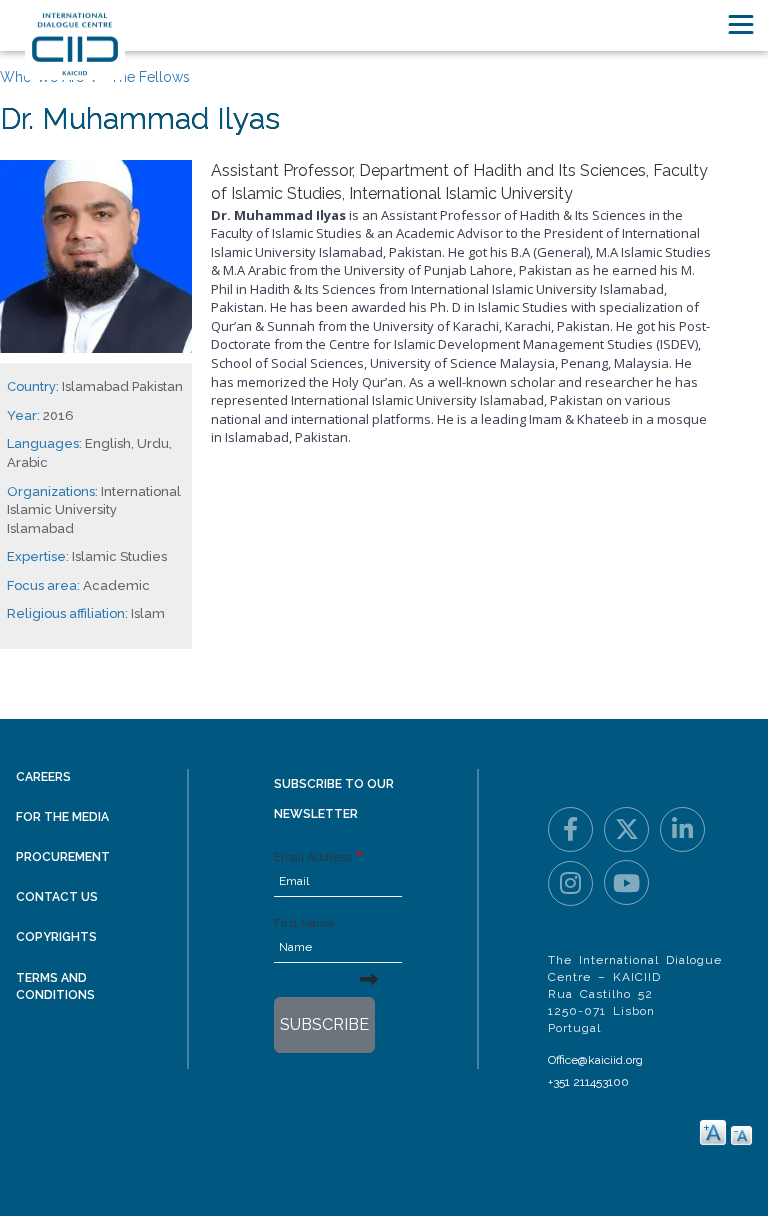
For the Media (62, 817)
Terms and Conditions (55, 986)
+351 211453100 (588, 1082)
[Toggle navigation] (741, 24)
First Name (304, 923)
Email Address (313, 857)
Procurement (63, 857)
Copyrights (56, 937)
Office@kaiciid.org (595, 1060)
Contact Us (57, 897)
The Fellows (150, 77)
